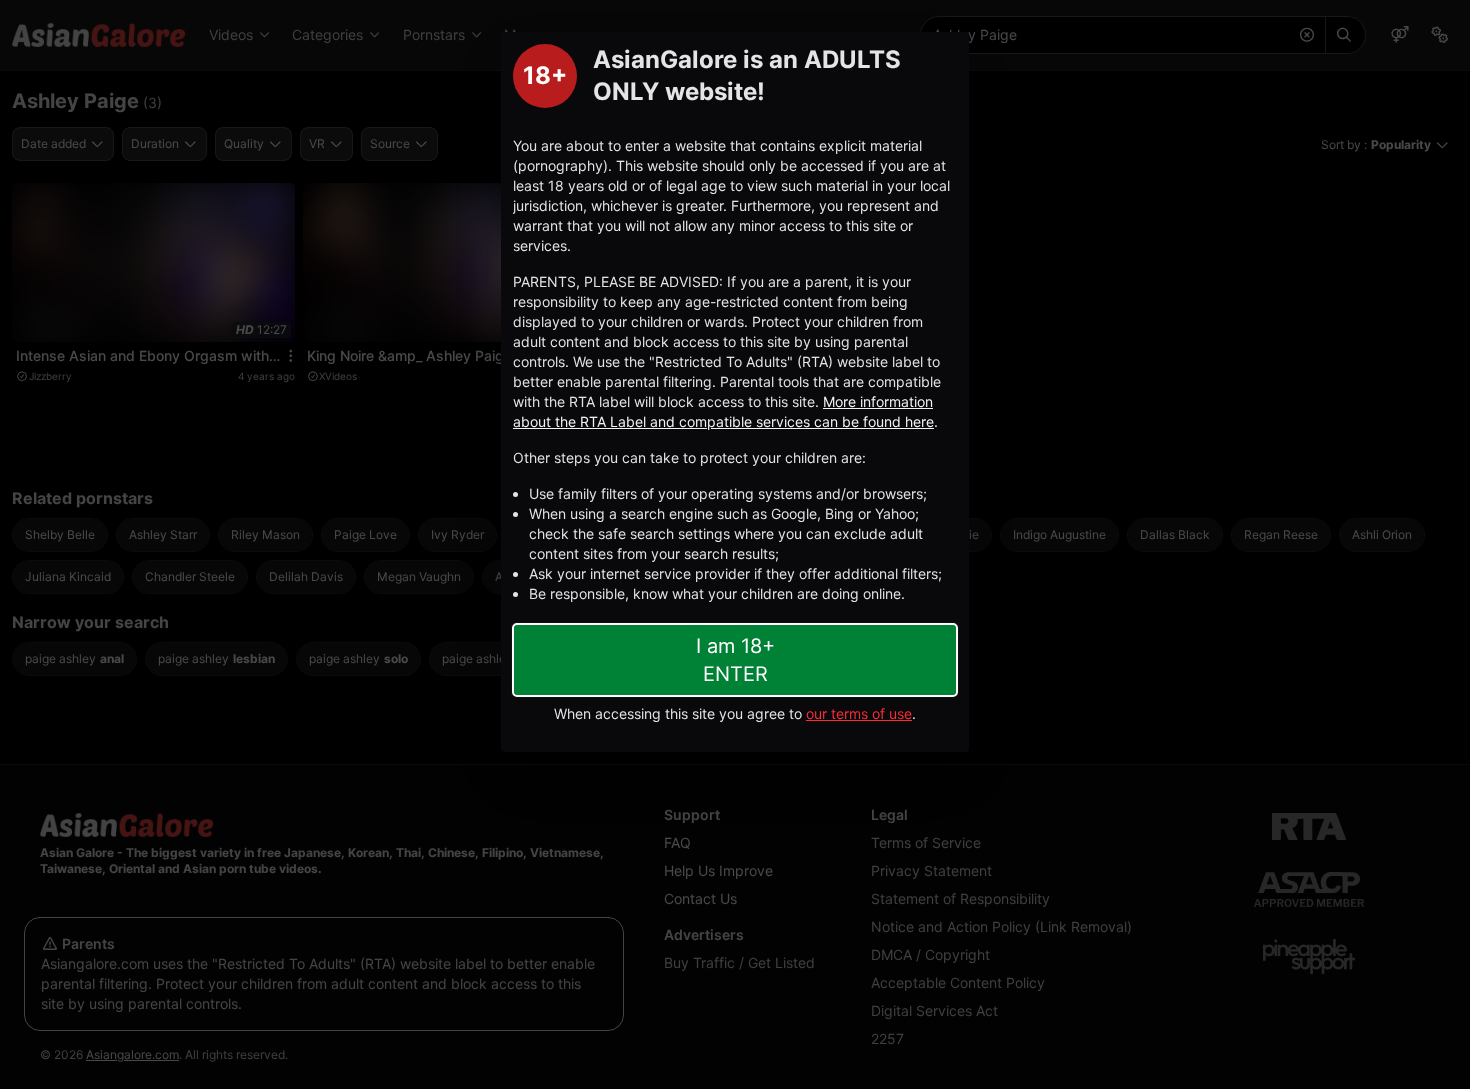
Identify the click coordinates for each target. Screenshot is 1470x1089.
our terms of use (859, 713)
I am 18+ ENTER (735, 660)
